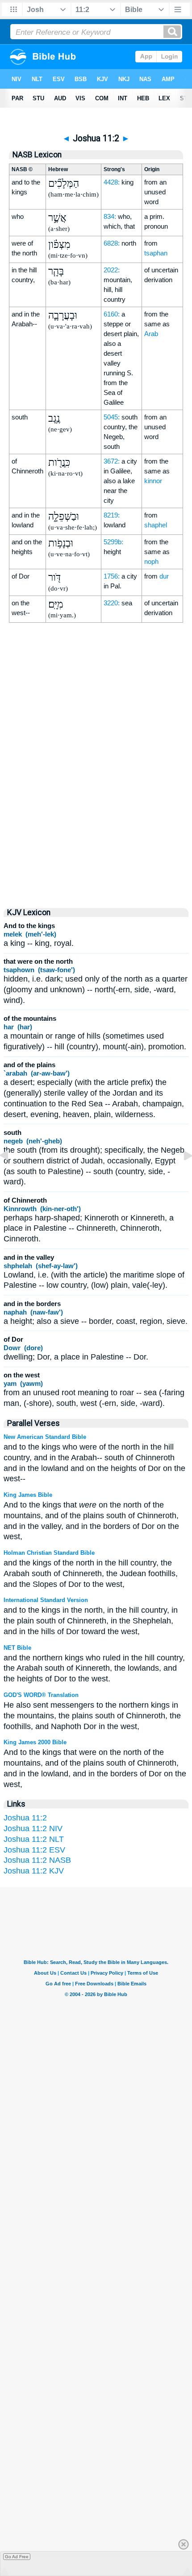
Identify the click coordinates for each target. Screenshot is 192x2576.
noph (151, 561)
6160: (112, 314)
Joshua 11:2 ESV (34, 1850)
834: (110, 216)
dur (164, 576)
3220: (112, 603)
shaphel (156, 525)
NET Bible (17, 1648)
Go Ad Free (17, 2557)
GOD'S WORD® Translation (41, 1695)
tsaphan (156, 253)
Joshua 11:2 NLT (34, 1839)
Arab (151, 334)
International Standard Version (46, 1600)
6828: (112, 243)
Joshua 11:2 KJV (34, 1871)
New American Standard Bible (45, 1437)
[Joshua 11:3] (181, 1175)
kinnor (153, 481)
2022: (112, 270)
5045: (112, 417)
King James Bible (28, 1495)
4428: (112, 182)
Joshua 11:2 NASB (37, 1860)
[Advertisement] (96, 822)
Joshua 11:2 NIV (33, 1828)
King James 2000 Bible (35, 1742)
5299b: (113, 542)
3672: (112, 461)
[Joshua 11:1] (11, 1175)
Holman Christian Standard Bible (49, 1553)
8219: (112, 515)
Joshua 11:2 (25, 1818)
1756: (112, 576)
